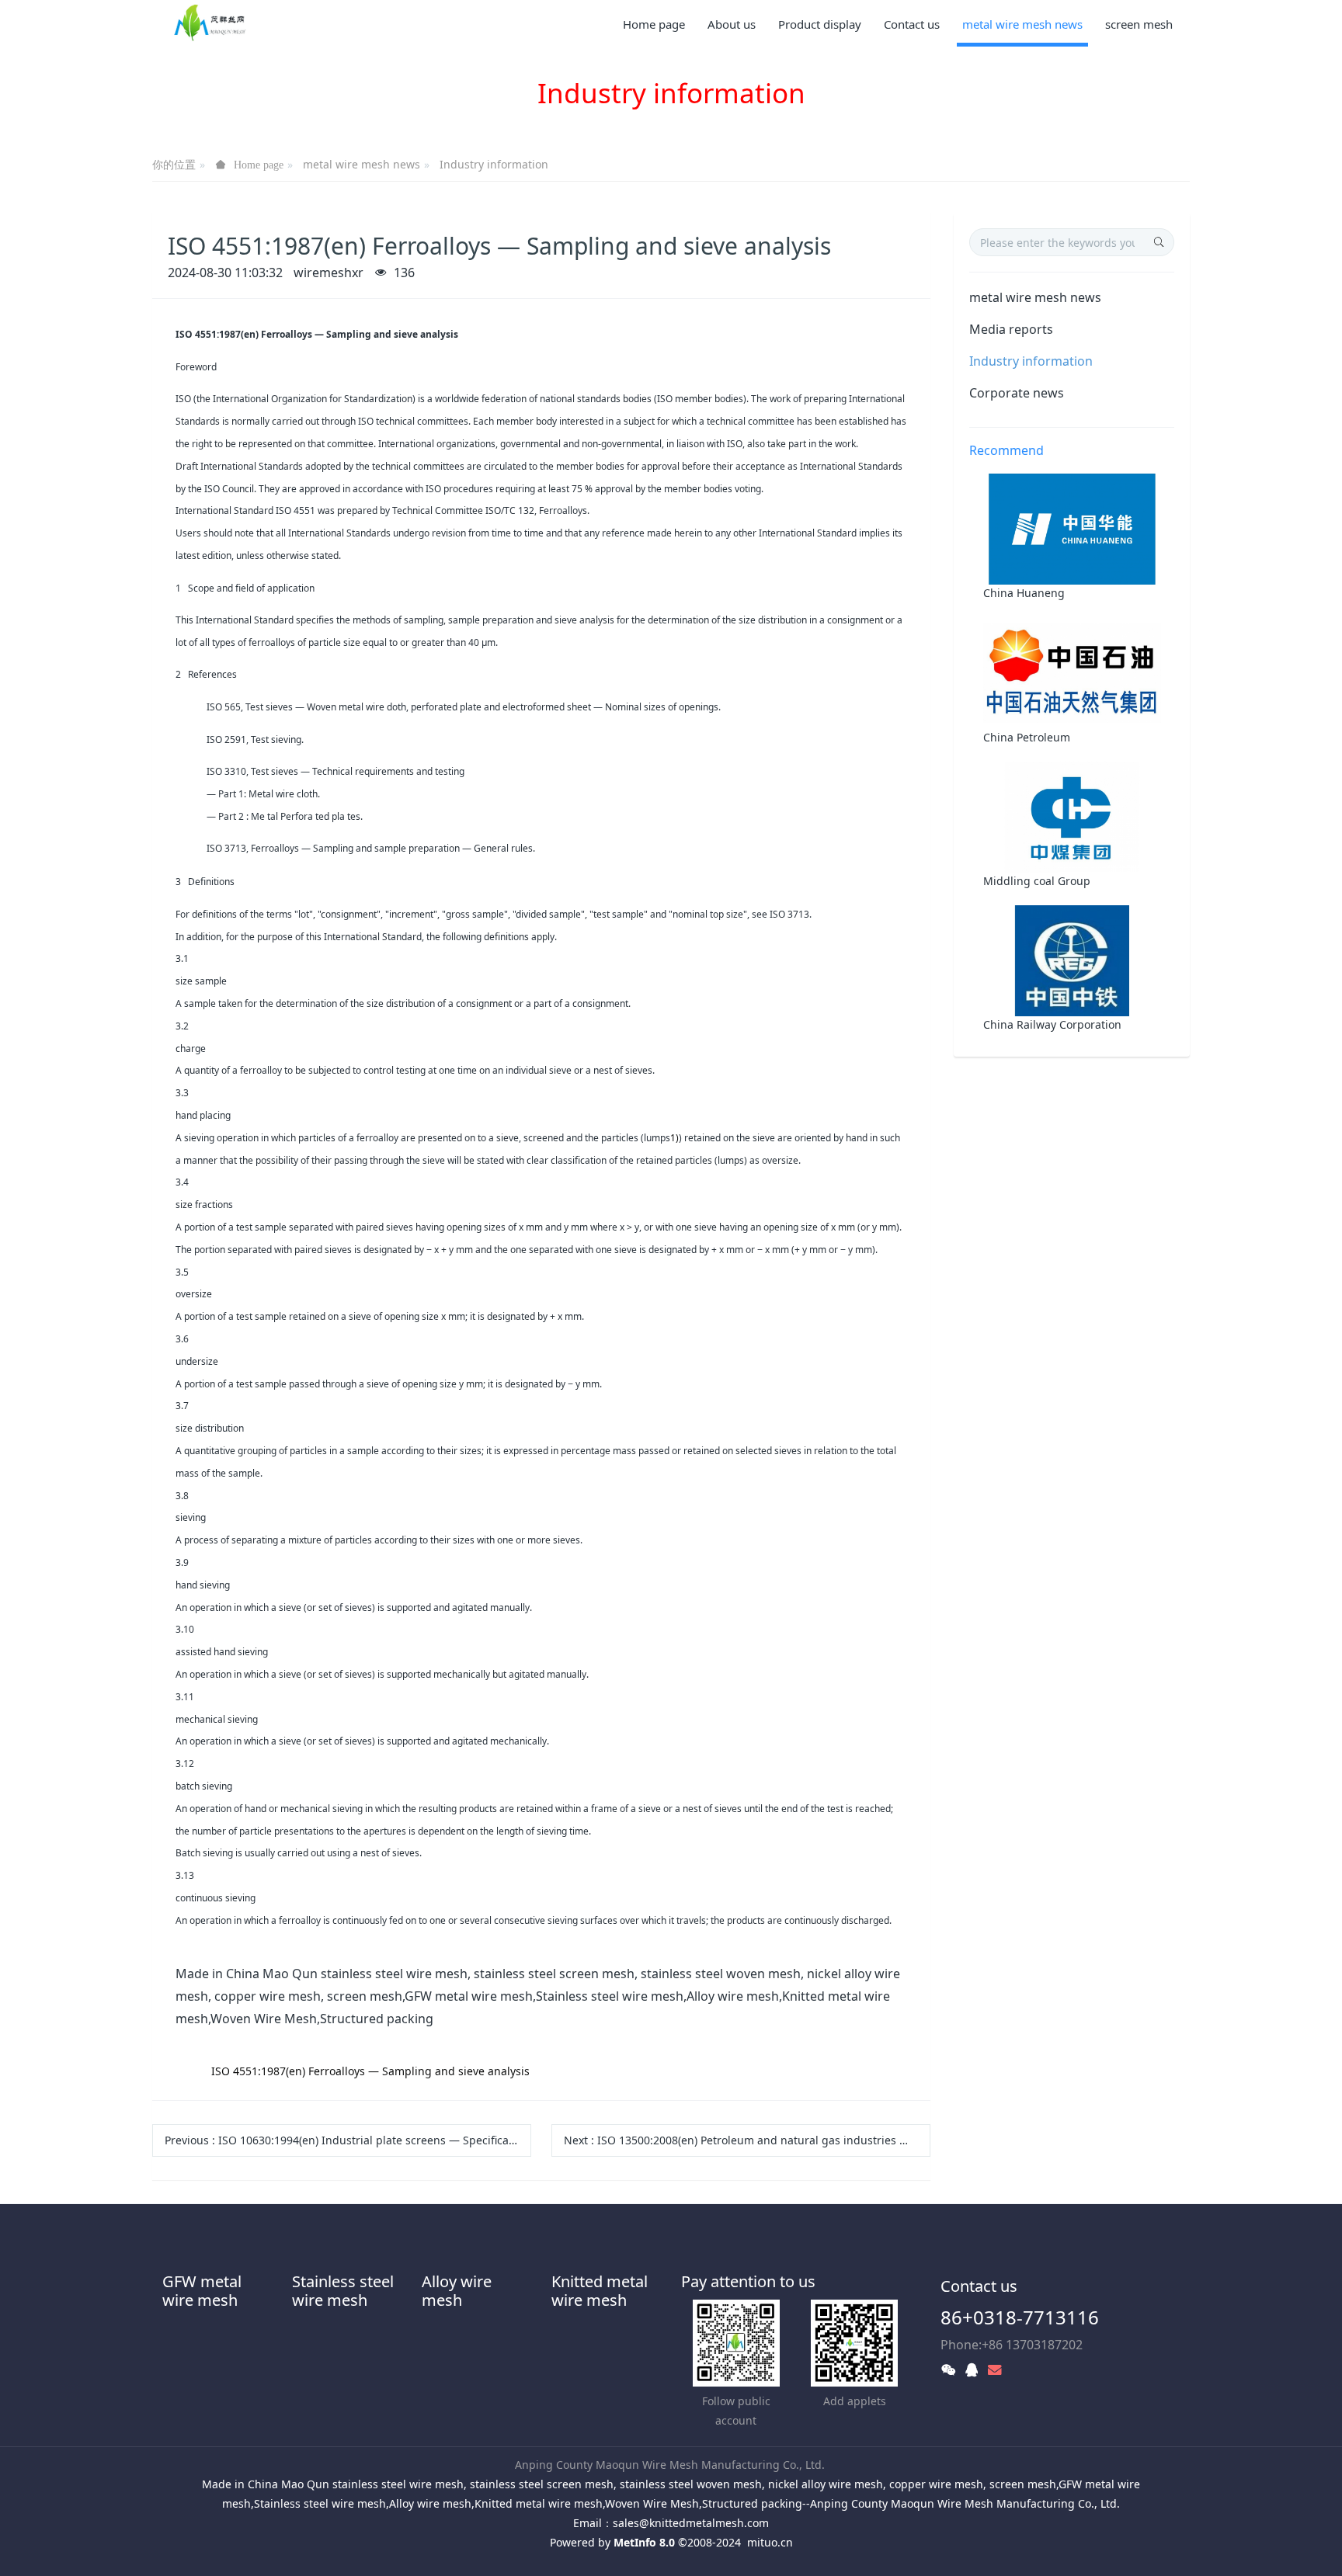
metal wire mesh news (362, 164)
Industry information (494, 164)
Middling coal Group (1037, 881)
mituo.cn (770, 2542)
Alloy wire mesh (457, 2291)
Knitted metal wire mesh (600, 2291)
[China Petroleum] (1072, 672)
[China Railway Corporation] (1072, 959)
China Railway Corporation (1052, 1024)
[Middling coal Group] (1072, 816)
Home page (654, 24)
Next (747, 2140)
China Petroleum (1027, 737)
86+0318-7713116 (1020, 2317)
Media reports (1011, 329)
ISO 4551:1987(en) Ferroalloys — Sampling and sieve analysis (370, 2071)
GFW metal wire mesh (202, 2291)
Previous (348, 2140)
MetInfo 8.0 (644, 2542)
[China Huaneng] (1072, 528)
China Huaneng (1024, 593)
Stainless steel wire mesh (343, 2291)
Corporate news (1017, 393)
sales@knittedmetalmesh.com (691, 2523)
